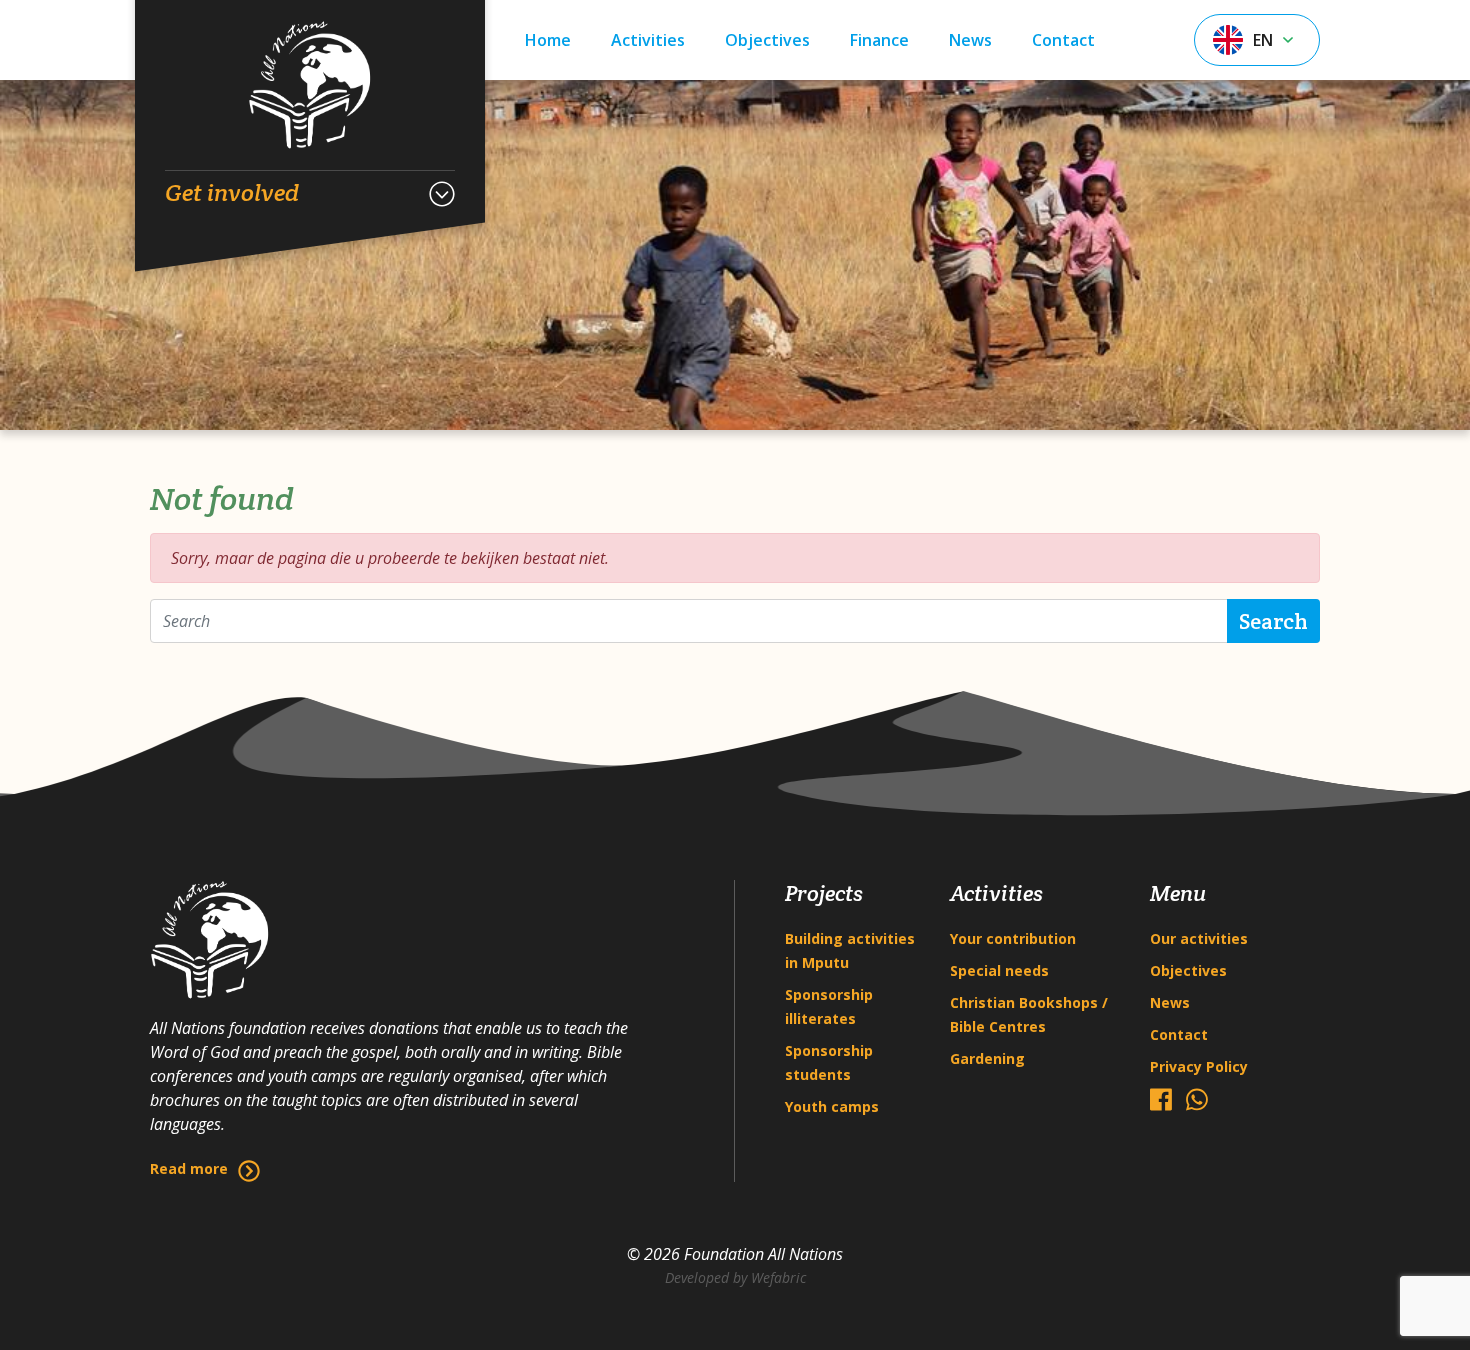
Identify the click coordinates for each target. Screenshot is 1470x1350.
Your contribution (1013, 938)
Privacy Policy (1199, 1066)
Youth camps (832, 1106)
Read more (189, 1168)
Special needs (999, 970)
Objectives (767, 40)
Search (1273, 621)
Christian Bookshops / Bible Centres (1029, 1014)
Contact (1063, 40)
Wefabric (778, 1277)
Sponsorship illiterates (829, 1006)
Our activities (1199, 938)
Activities (648, 40)
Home (548, 40)
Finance (879, 40)
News (970, 40)
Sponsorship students (829, 1062)
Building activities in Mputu (850, 950)
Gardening (987, 1058)
